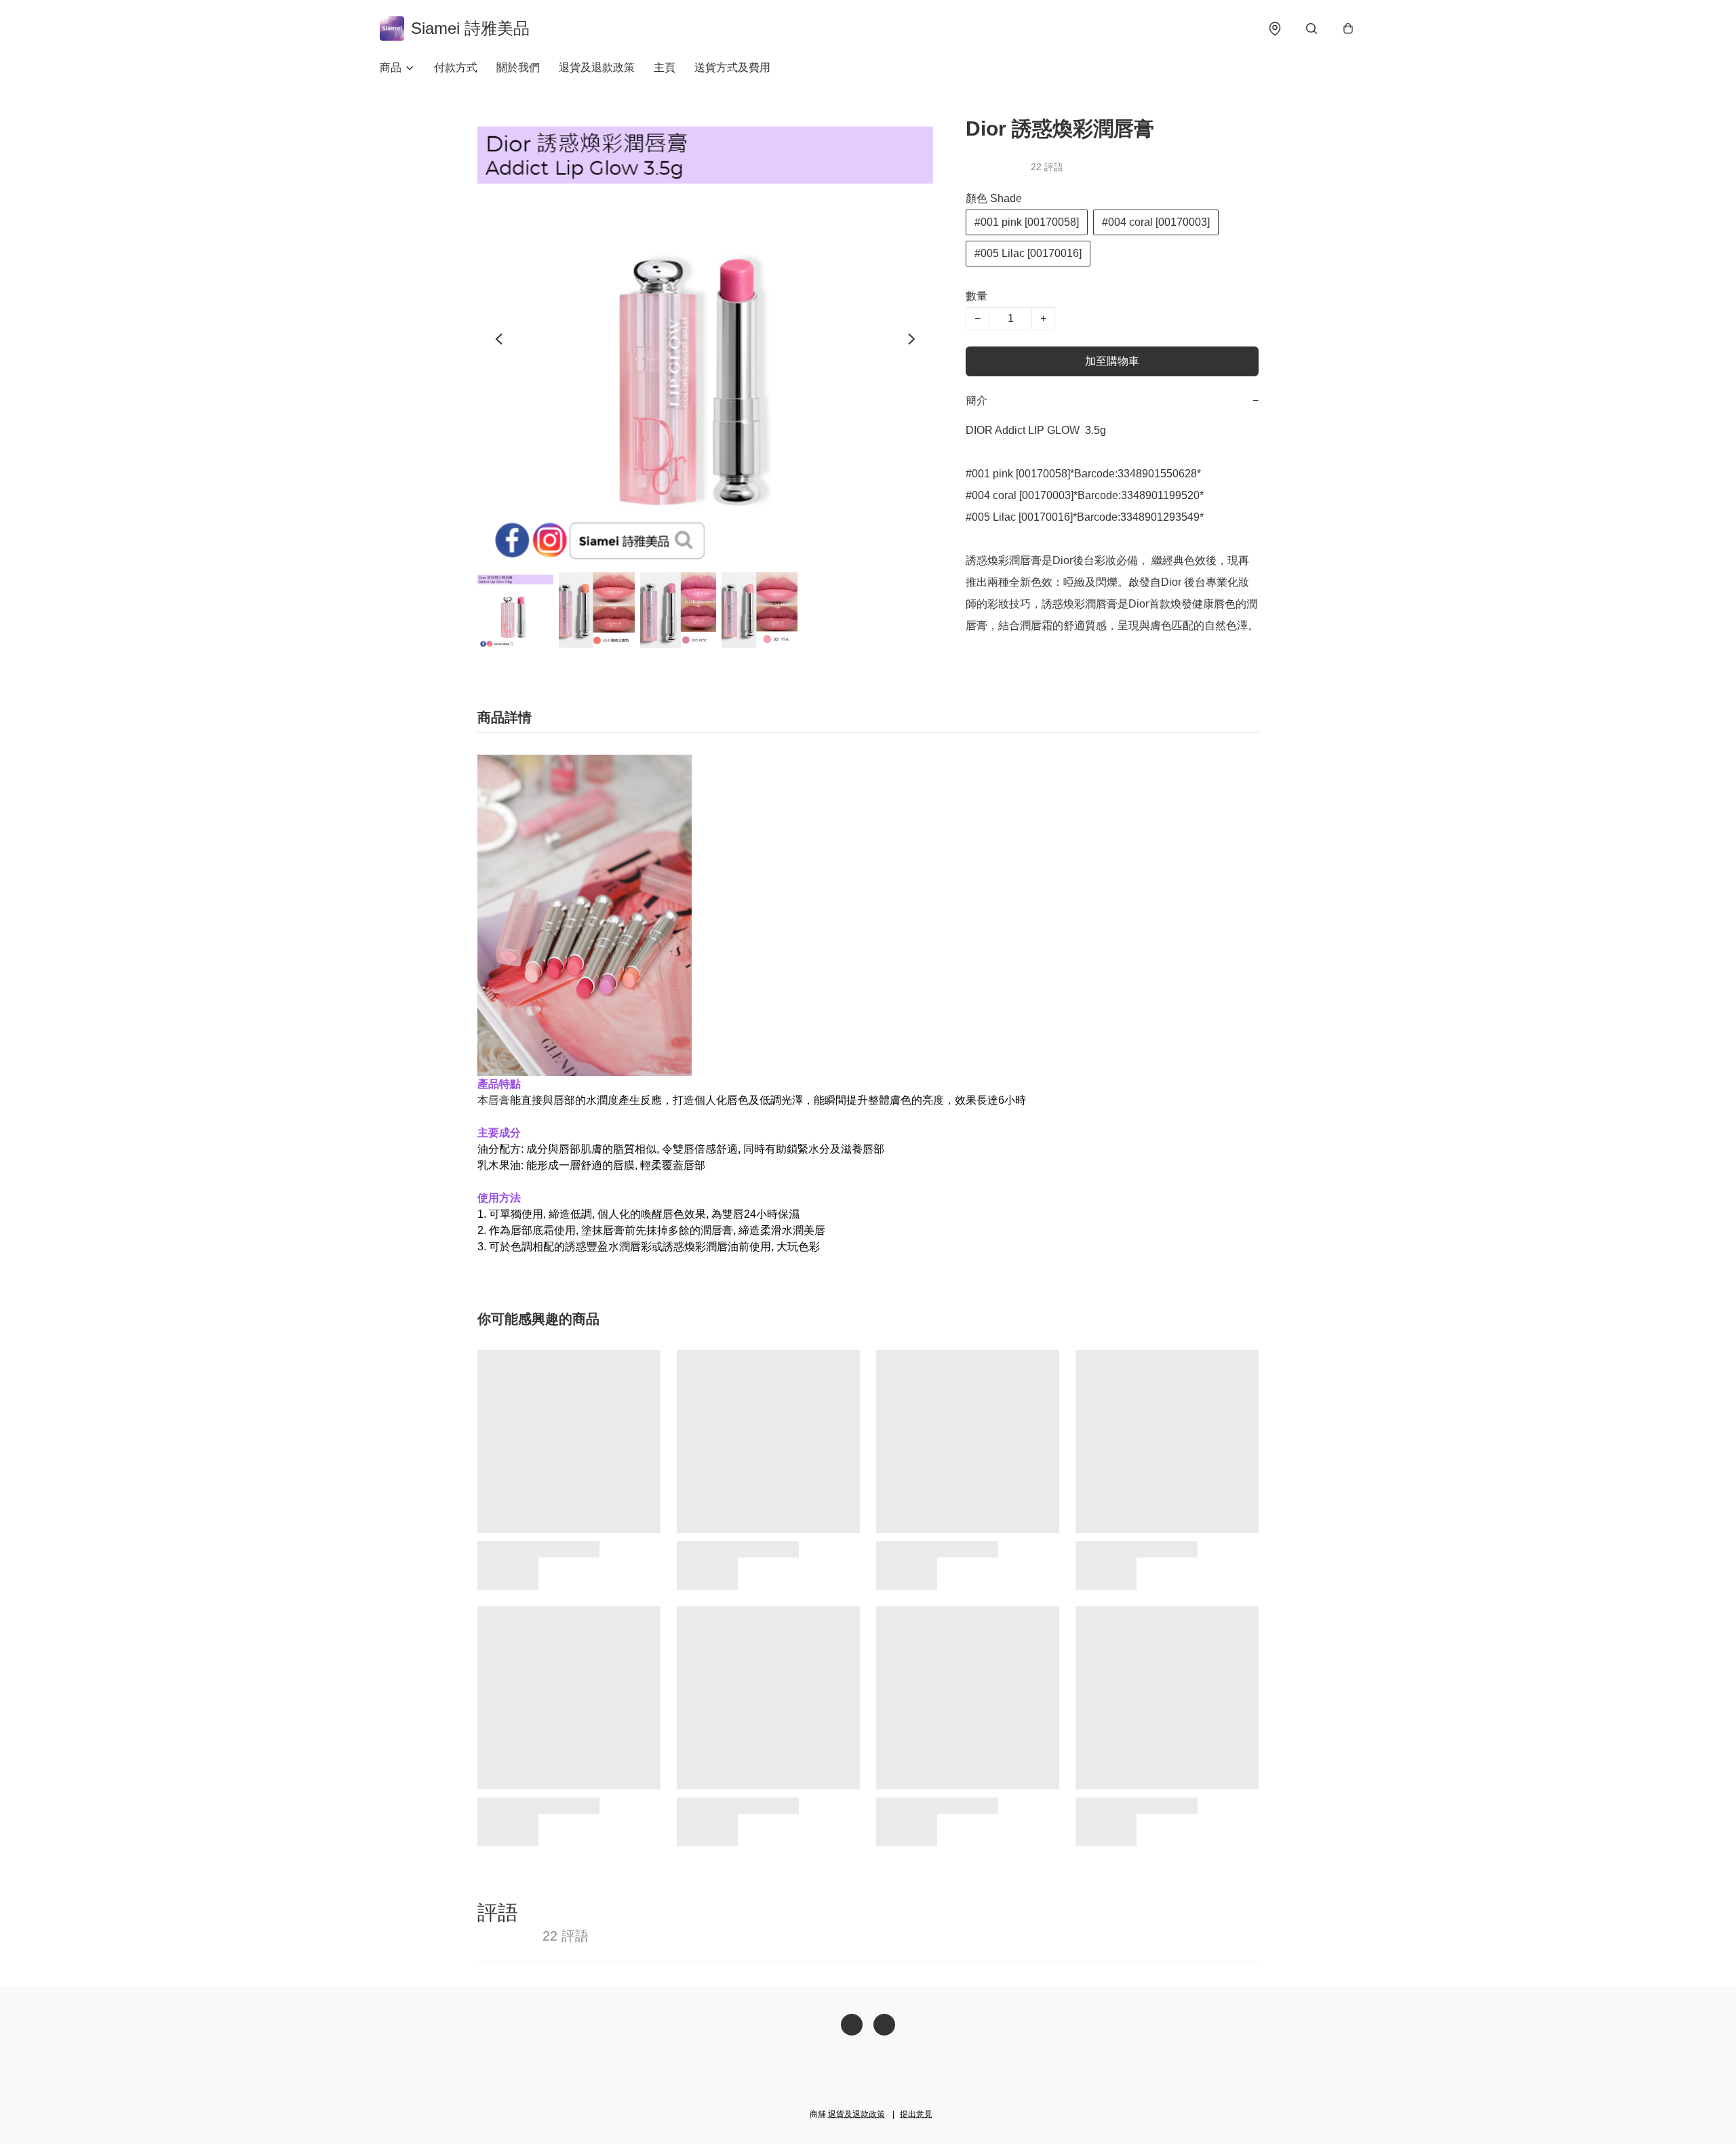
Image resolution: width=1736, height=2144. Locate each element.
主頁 (665, 67)
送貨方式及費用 (732, 67)
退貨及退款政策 (597, 67)
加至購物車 (1112, 361)
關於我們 (518, 67)
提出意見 (916, 2114)
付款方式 (456, 67)
